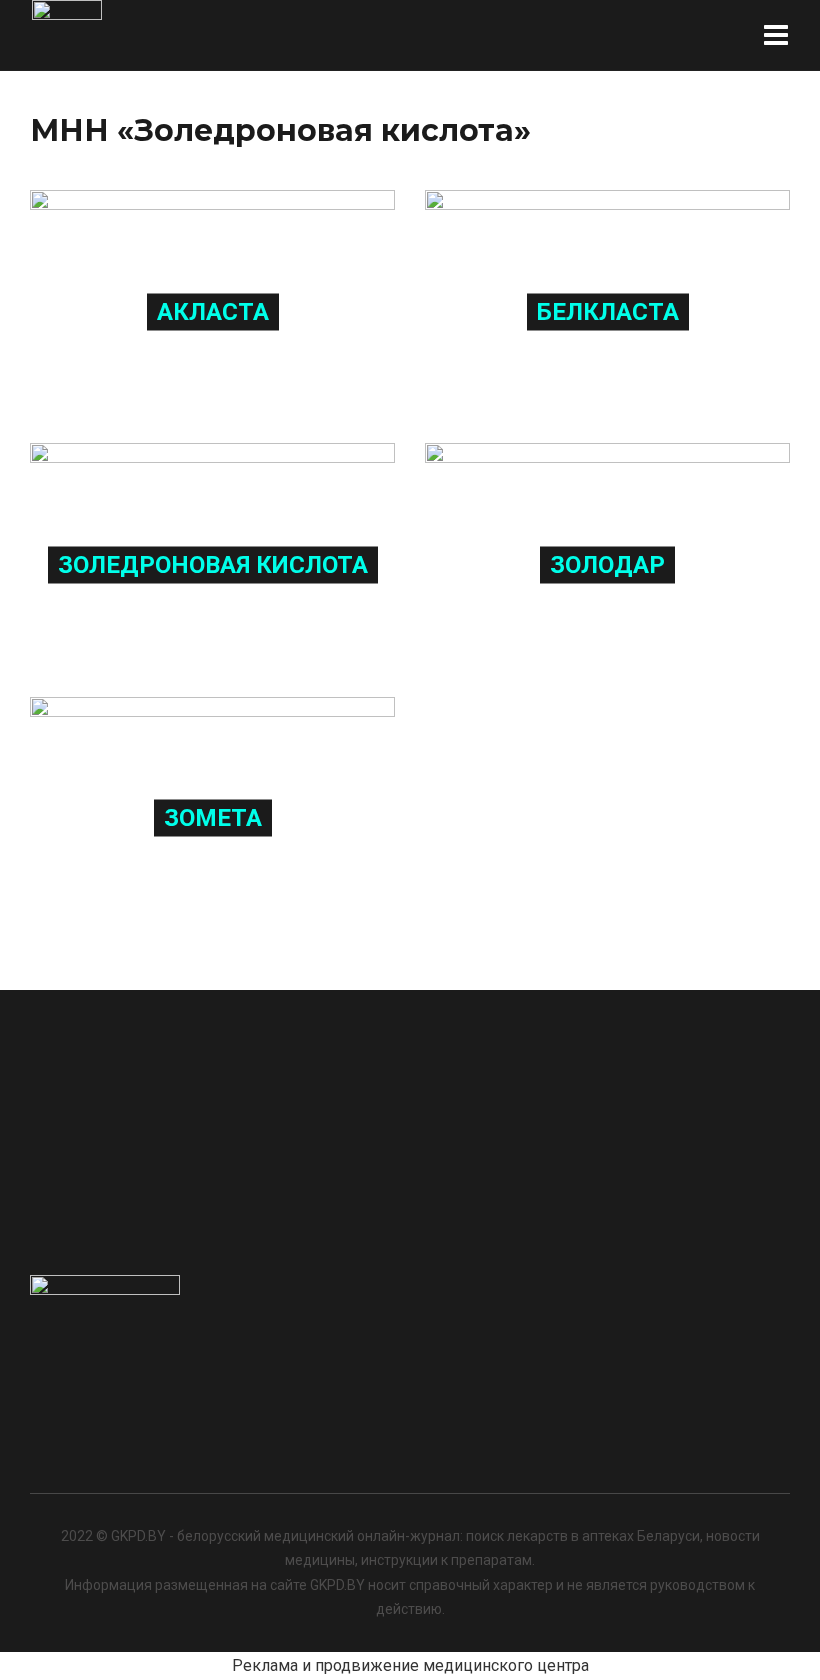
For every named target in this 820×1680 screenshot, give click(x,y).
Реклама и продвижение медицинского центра (410, 1665)
